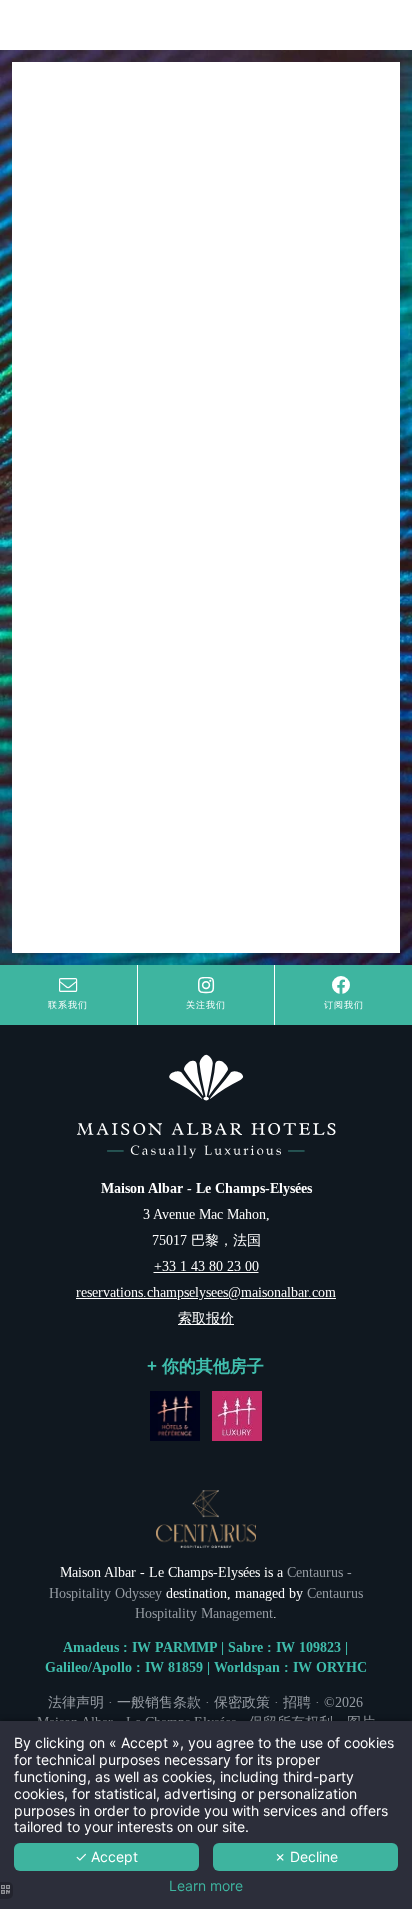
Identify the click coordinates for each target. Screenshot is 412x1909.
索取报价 (206, 1318)
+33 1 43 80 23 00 (206, 1266)
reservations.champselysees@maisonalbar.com (206, 1292)
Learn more (206, 1886)
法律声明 (76, 1702)
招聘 (297, 1702)
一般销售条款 (159, 1702)
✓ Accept (106, 1856)
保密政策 (242, 1702)
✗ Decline (306, 1856)
